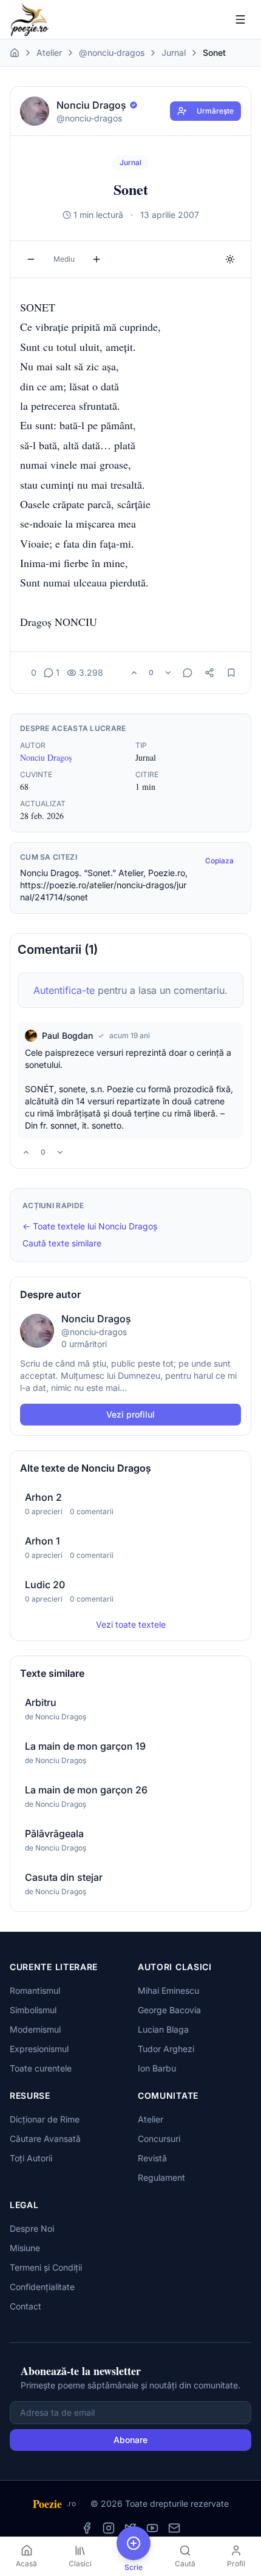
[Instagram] (109, 2528)
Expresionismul (39, 2049)
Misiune (25, 2248)
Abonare (130, 2440)
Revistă (152, 2158)
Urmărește (215, 111)
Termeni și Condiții (46, 2267)
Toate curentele (41, 2068)
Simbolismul (33, 2010)
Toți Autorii (31, 2158)
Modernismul (35, 2029)
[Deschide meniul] (240, 19)
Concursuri (159, 2139)
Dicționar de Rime (45, 2119)
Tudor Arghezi (166, 2049)
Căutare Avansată (45, 2139)
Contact (25, 2306)
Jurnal (174, 53)
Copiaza (219, 861)
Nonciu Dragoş (46, 757)
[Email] (174, 2528)
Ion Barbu (157, 2068)
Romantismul (35, 1990)
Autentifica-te (64, 990)
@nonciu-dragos (112, 53)
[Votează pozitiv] (134, 673)
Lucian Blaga (163, 2029)
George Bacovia (169, 2010)
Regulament (161, 2177)
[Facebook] (87, 2528)
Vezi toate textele (131, 1624)
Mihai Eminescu (168, 1990)
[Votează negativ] (168, 673)
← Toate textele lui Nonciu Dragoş (90, 1226)
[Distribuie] (209, 673)
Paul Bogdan (67, 1035)
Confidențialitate (42, 2287)
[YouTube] (152, 2528)
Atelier (49, 53)
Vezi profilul (130, 1414)
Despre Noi (32, 2228)
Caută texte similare (62, 1243)
